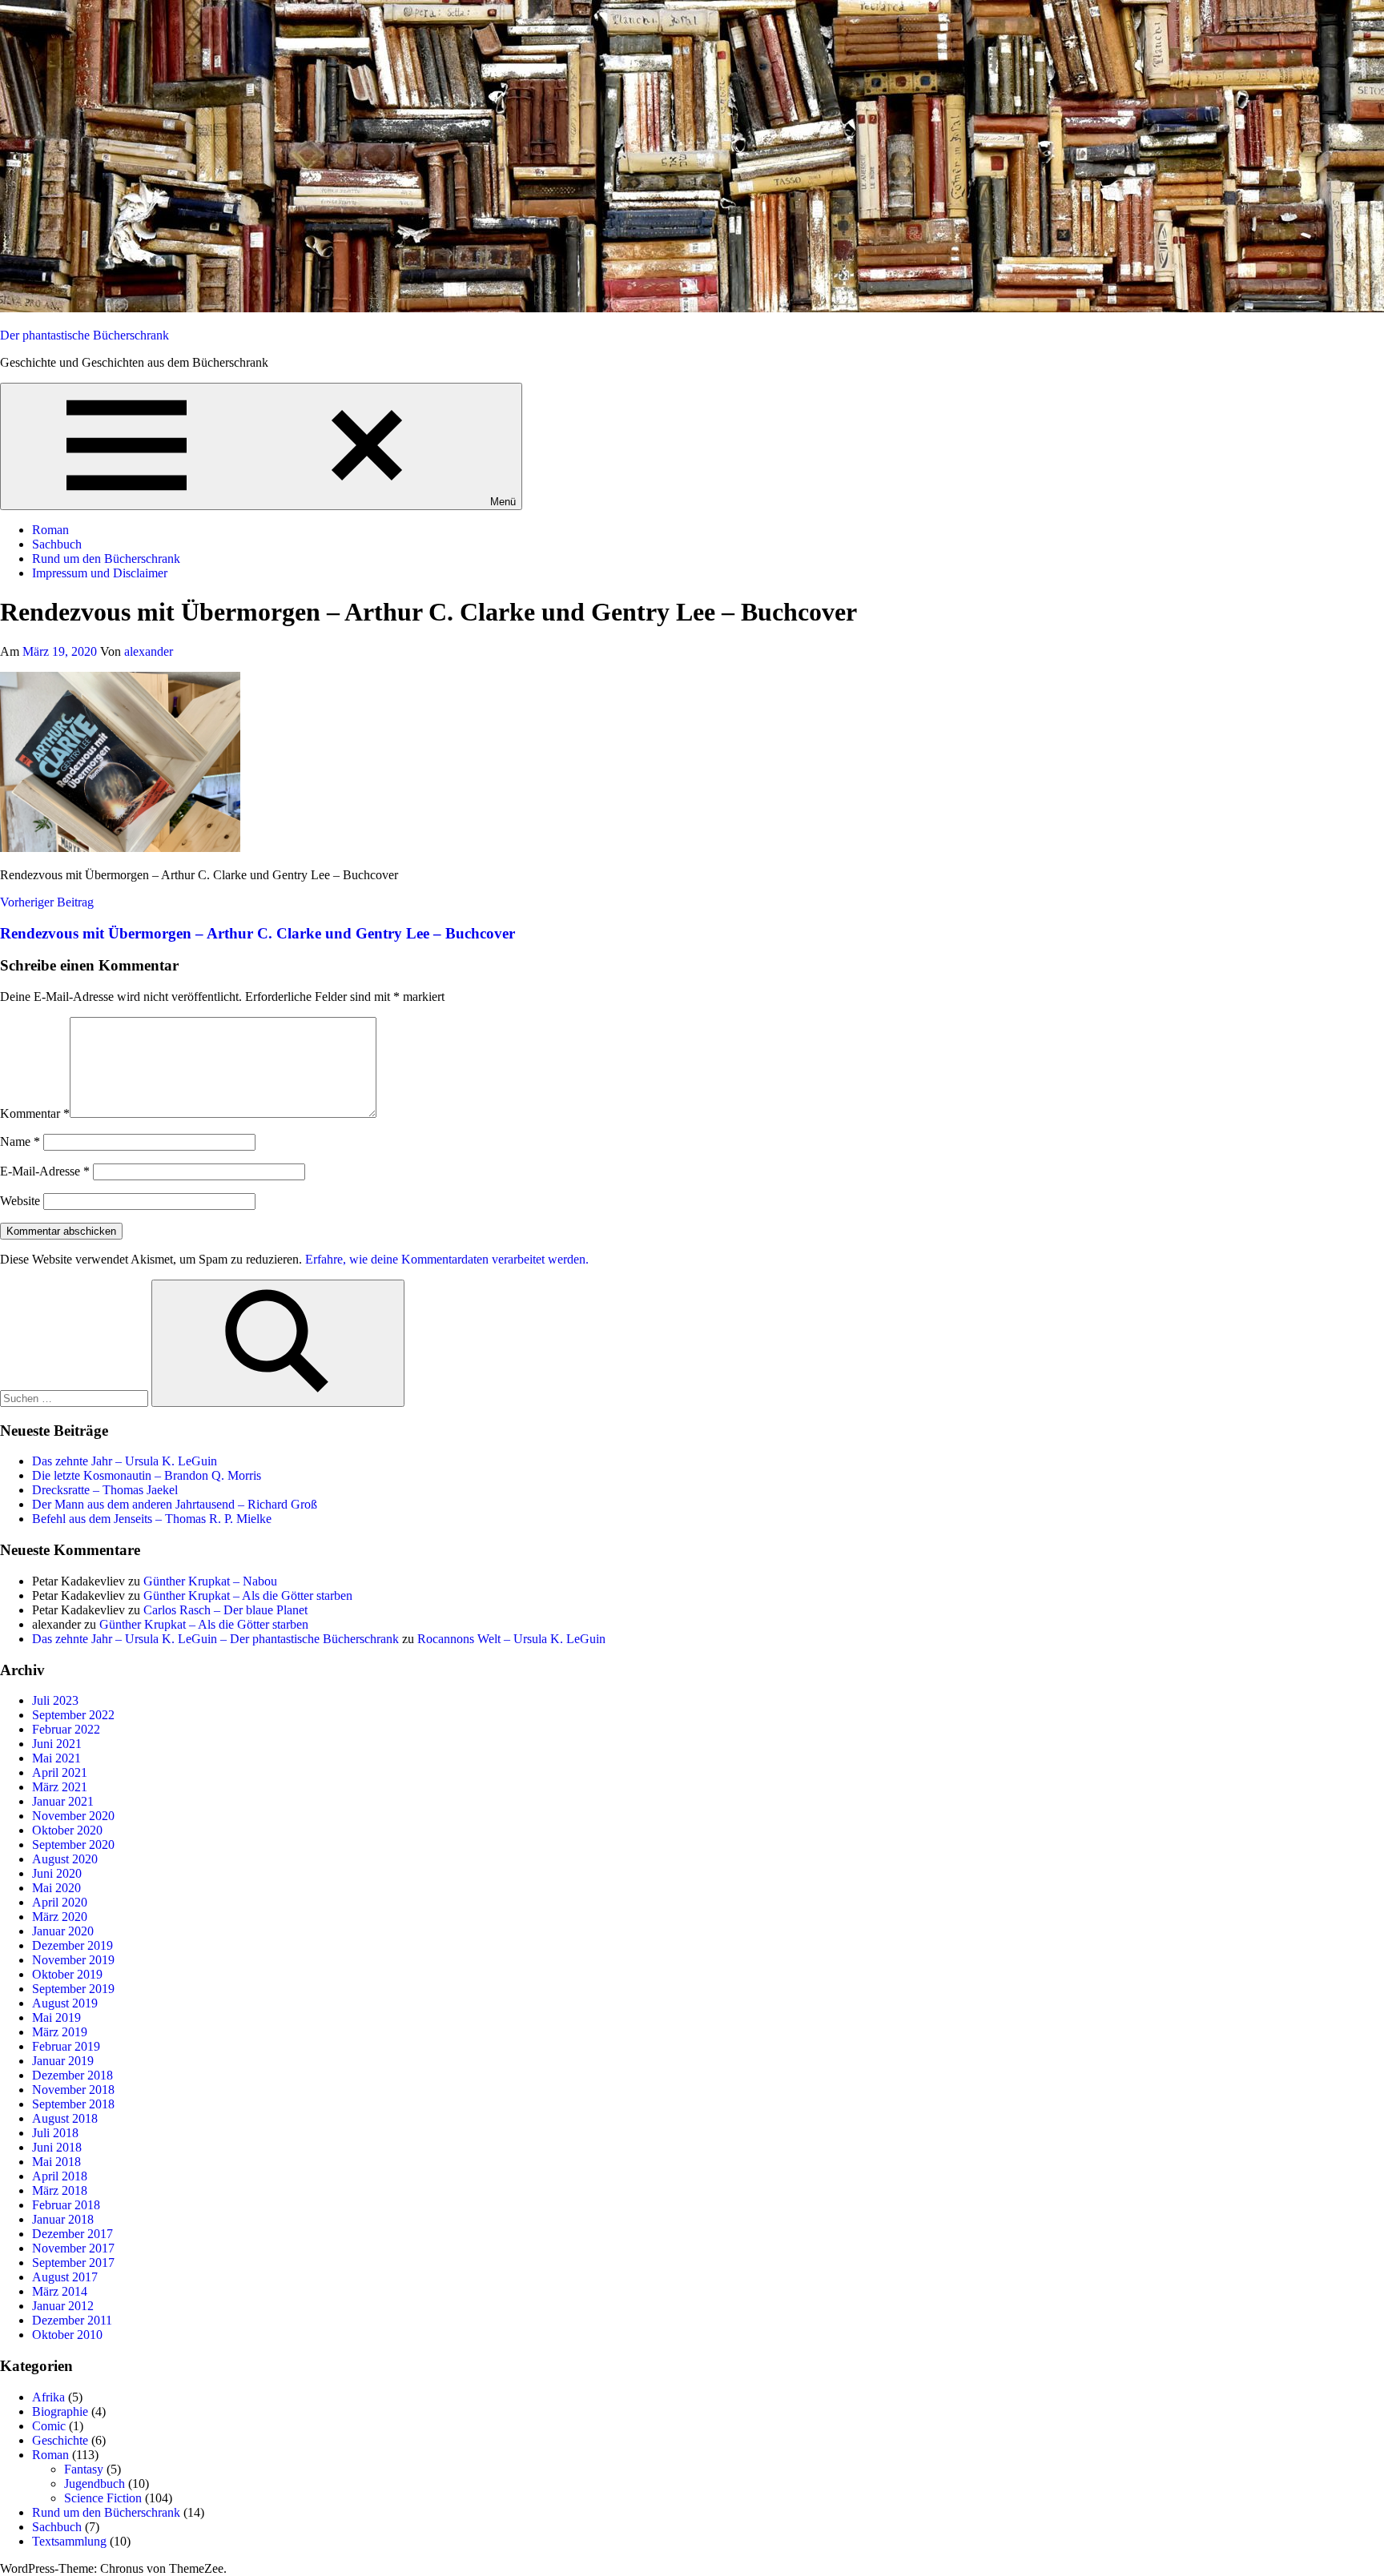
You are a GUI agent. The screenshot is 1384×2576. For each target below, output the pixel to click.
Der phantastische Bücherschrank (84, 335)
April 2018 (60, 2176)
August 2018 (65, 2118)
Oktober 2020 (67, 1830)
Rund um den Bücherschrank (106, 559)
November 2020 (73, 1816)
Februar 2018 (66, 2205)
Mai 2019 (56, 2017)
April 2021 (60, 1772)
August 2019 (65, 2003)
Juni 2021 (57, 1744)
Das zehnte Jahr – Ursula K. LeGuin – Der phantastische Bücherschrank (215, 1639)
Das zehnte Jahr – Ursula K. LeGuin (125, 1461)
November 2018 (73, 2090)
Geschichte (60, 2440)
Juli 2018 (55, 2133)
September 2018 (73, 2104)
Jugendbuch (95, 2484)
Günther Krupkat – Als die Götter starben (248, 1595)
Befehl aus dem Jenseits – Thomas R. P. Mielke (152, 1519)
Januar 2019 (63, 2061)
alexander (149, 651)
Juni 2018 (57, 2147)
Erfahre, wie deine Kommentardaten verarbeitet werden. (447, 1259)
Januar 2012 (63, 2306)
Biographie (60, 2411)
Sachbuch (57, 544)
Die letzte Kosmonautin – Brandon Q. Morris (147, 1475)
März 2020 (60, 1917)
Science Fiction (103, 2498)
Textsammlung (69, 2541)
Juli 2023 (55, 1700)
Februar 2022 (66, 1729)
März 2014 (60, 2291)
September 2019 (73, 1989)
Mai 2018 (56, 2162)
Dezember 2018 (72, 2075)
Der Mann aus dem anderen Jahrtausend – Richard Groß (175, 1504)
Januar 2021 (63, 1801)
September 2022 (73, 1715)
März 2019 (60, 2032)
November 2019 (73, 1960)
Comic (49, 2426)
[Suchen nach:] (76, 1398)
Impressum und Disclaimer (100, 573)
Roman (50, 530)
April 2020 (60, 1902)
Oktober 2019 (67, 1974)
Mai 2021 (56, 1758)
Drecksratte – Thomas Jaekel (105, 1490)
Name (20, 1141)
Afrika (48, 2397)
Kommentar (35, 1113)
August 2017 (65, 2277)
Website (20, 1201)
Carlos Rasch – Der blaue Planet (225, 1610)
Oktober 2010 (67, 2335)
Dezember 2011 (72, 2320)
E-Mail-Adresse (45, 1171)
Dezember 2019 (72, 1945)
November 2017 (73, 2248)
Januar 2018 (63, 2219)
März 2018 (60, 2190)
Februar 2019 (66, 2046)
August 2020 (65, 1859)
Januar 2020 (63, 1931)
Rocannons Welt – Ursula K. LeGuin (511, 1639)
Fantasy (84, 2469)
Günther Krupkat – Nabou (210, 1581)
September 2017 (73, 2263)
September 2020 (73, 1845)
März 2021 (60, 1787)
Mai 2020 (56, 1888)
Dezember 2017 (72, 2234)
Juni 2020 (57, 1873)
